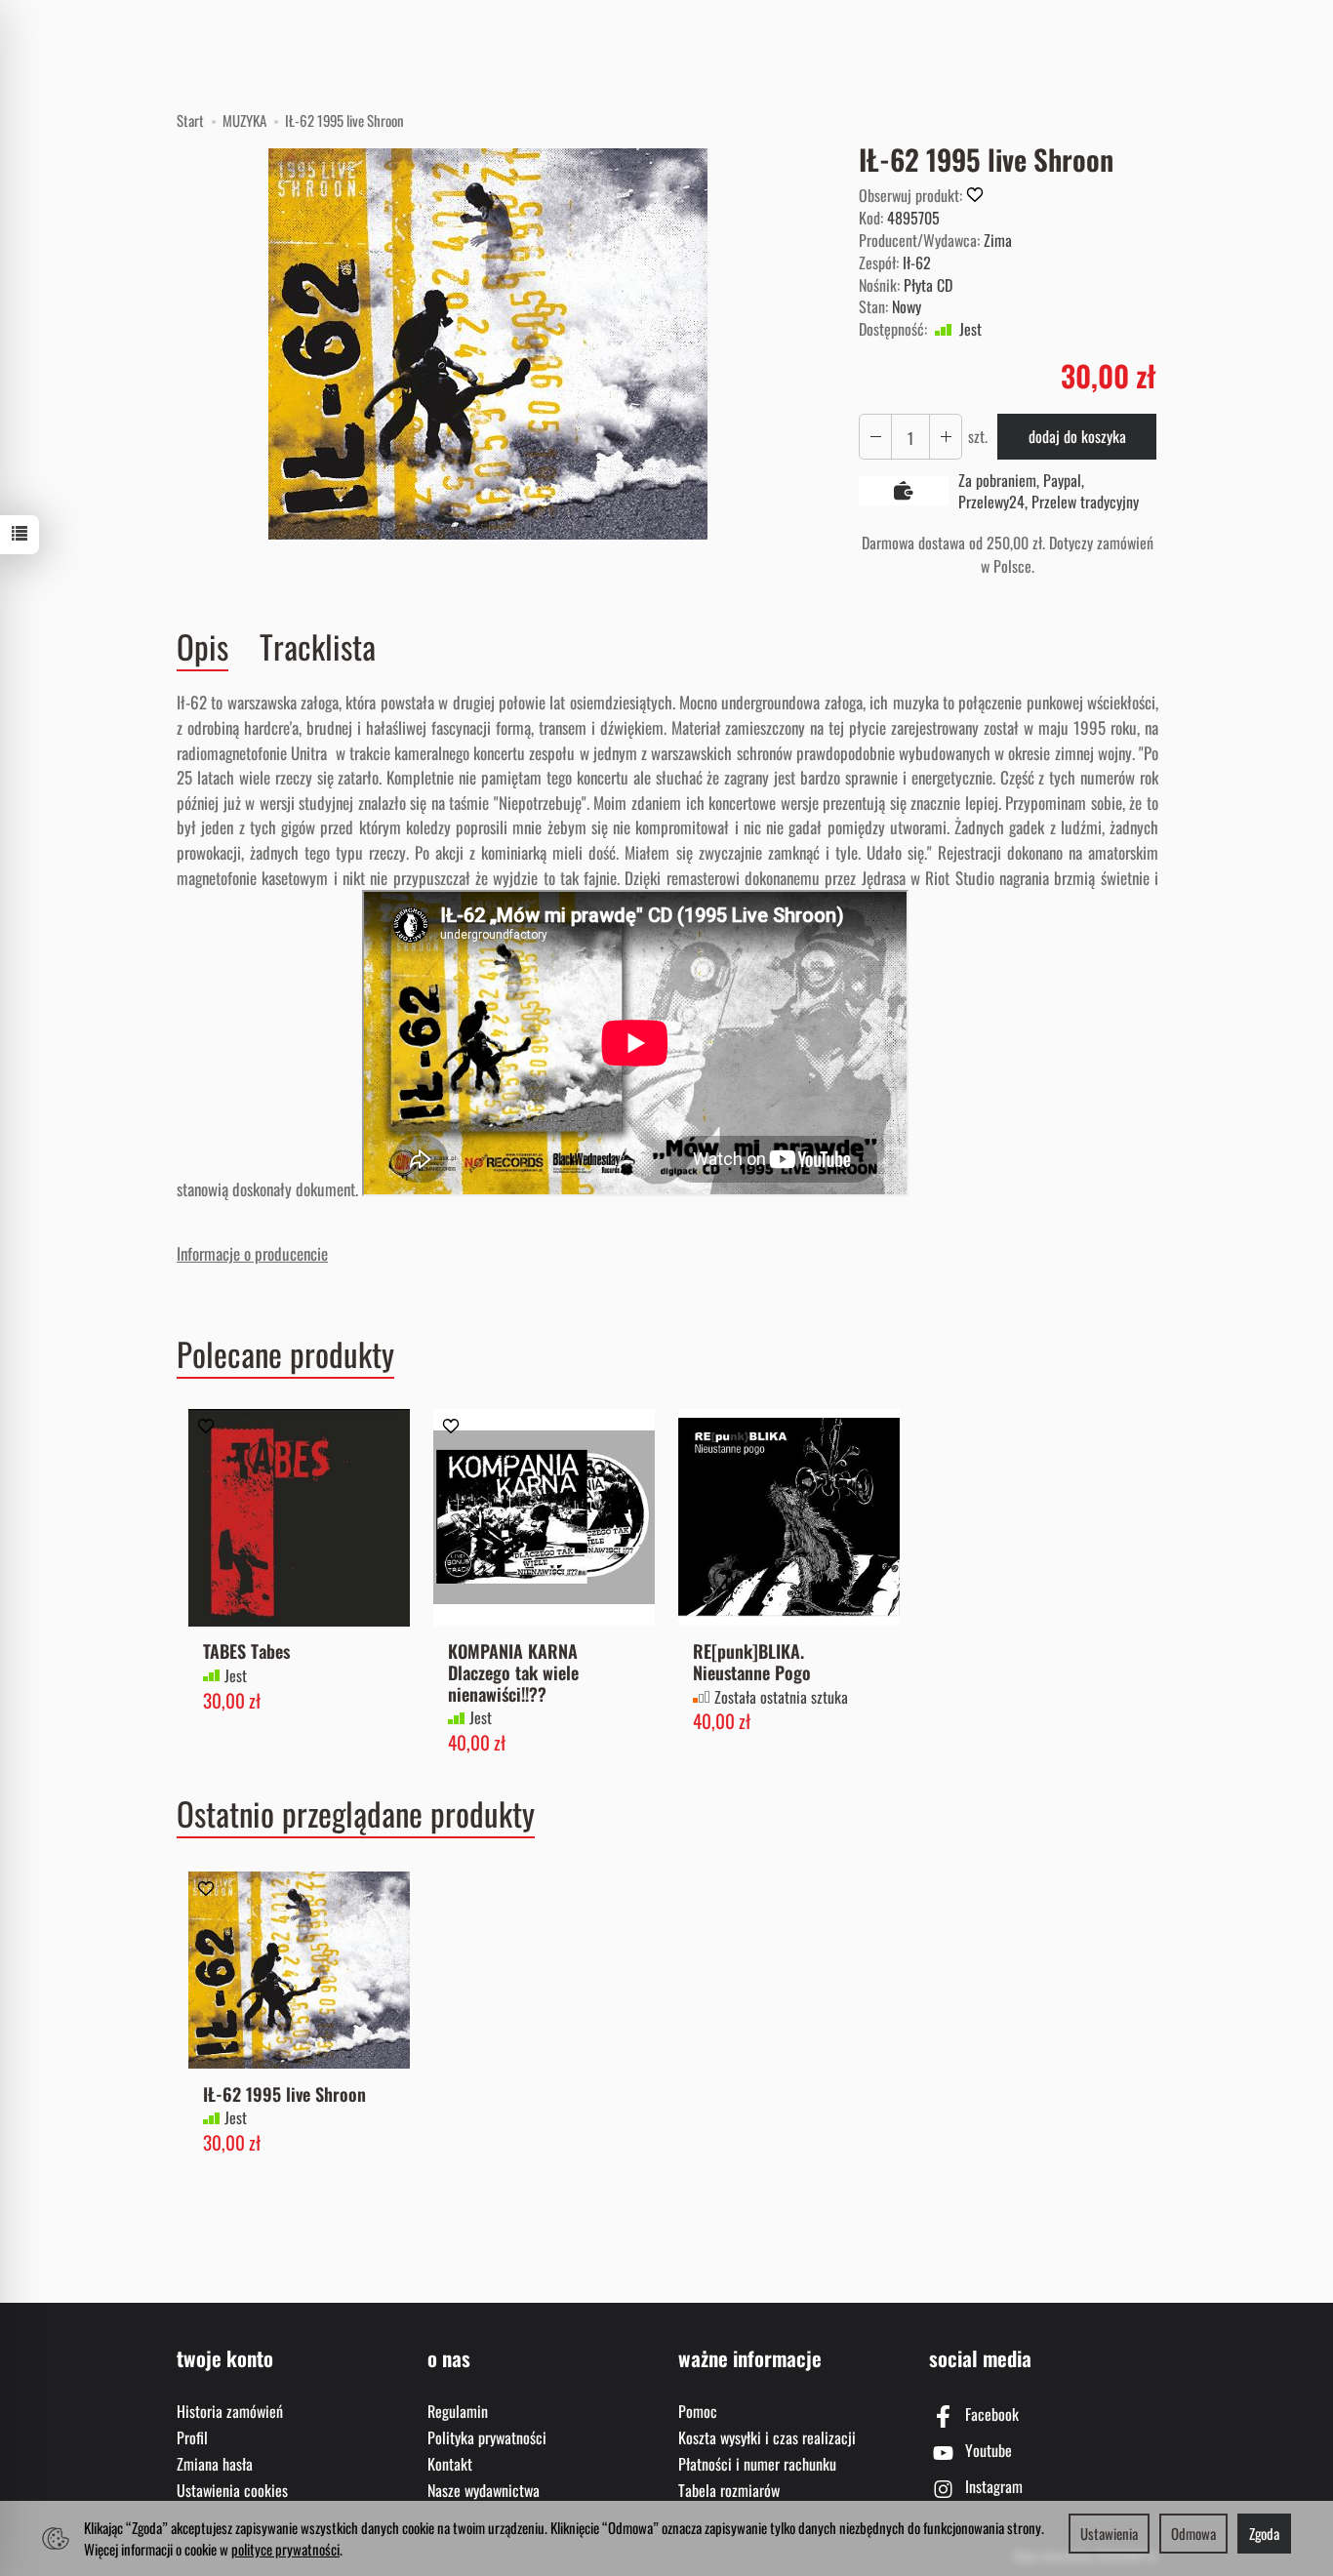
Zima (998, 240)
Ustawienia (1109, 2533)
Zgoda (1264, 2533)
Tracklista (318, 646)
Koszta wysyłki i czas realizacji (767, 2437)
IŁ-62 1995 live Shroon (284, 2093)
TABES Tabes (246, 1650)
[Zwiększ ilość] (875, 437)
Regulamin (458, 2411)
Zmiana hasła (215, 2464)
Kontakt (450, 2464)
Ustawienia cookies (232, 2490)
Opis (202, 647)
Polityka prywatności (487, 2437)
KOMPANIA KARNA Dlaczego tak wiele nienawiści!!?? (513, 1672)
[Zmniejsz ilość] (946, 437)
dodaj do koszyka (1077, 436)
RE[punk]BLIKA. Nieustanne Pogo (752, 1661)
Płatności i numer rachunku (757, 2464)
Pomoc (698, 2411)
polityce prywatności (285, 2549)
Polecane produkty (285, 1354)
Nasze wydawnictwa (484, 2490)
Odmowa (1193, 2533)
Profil (192, 2437)
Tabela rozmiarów (729, 2490)
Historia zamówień (230, 2411)
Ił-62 (917, 262)
